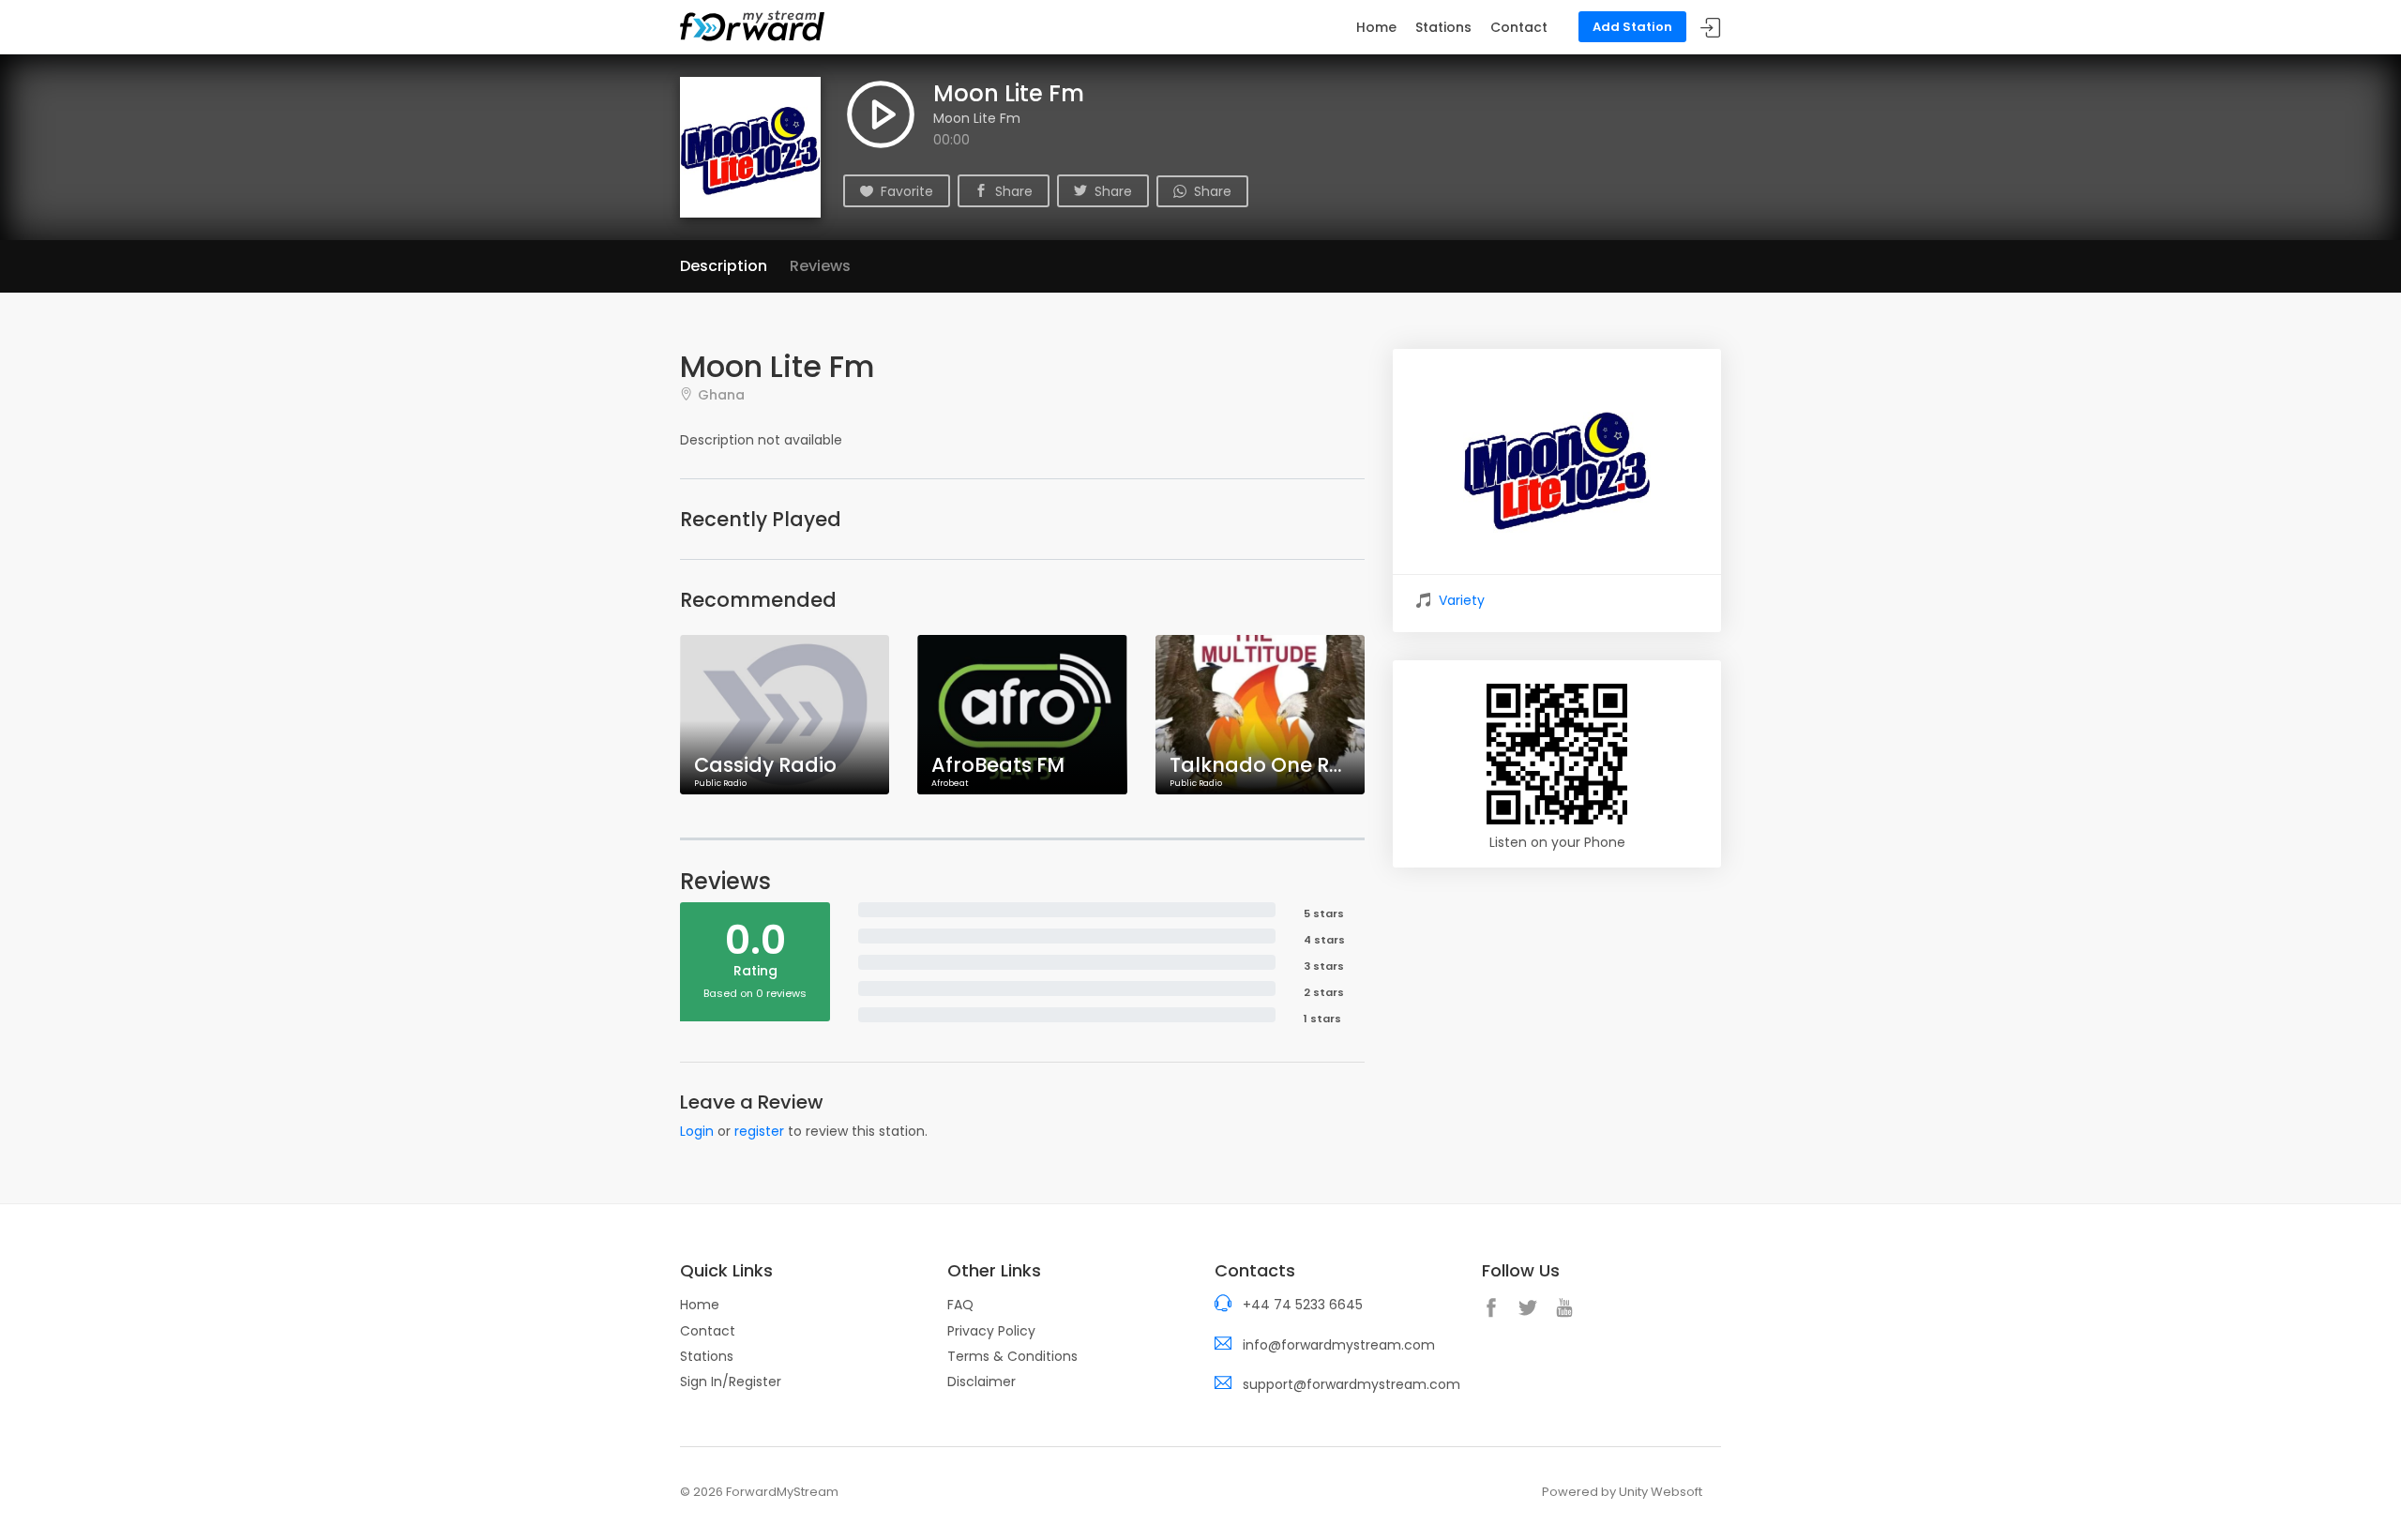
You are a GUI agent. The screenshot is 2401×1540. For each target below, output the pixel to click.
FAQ (960, 1305)
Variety (1462, 600)
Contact (1519, 27)
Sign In (1711, 28)
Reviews (820, 266)
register (759, 1131)
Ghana (721, 394)
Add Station (1632, 27)
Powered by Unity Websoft (1622, 1492)
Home (1376, 27)
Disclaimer (982, 1381)
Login (697, 1131)
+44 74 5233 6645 (1303, 1305)
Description (724, 266)
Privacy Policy (991, 1331)
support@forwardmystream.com (1352, 1384)
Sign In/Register (731, 1381)
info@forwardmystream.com (1339, 1345)
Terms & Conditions (1012, 1356)
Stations (1443, 27)
